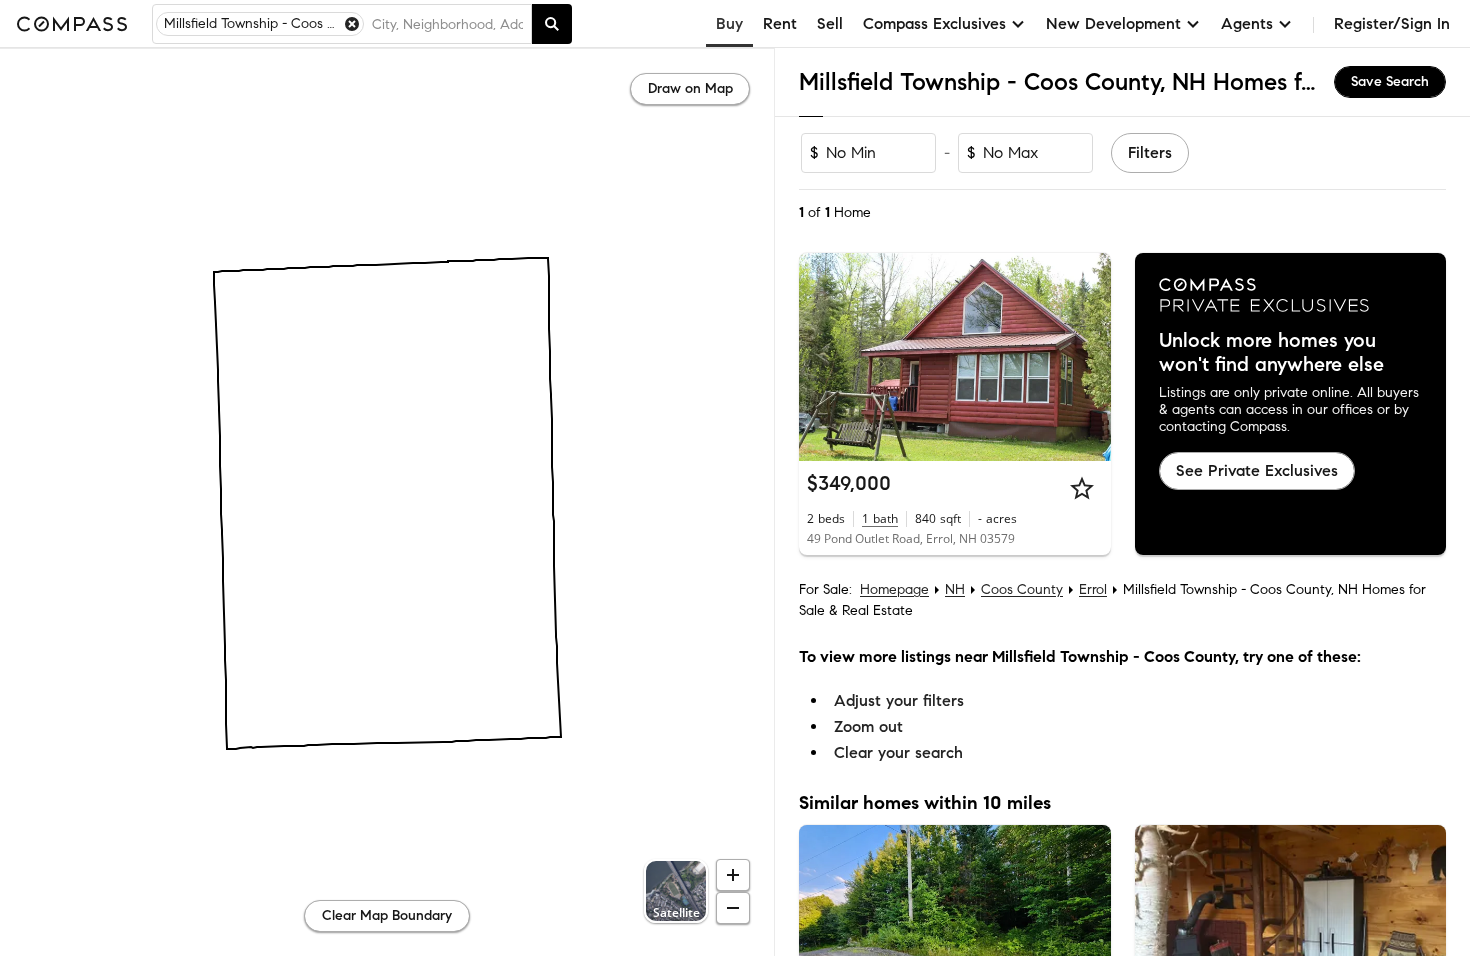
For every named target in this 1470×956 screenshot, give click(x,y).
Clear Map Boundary (387, 915)
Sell (830, 23)
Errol (1093, 589)
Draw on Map (690, 88)
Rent (780, 23)
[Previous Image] (823, 357)
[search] (552, 24)
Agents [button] (1247, 23)
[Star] (1082, 488)
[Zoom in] (733, 875)
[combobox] (447, 24)
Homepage (894, 589)
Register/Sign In (1392, 23)
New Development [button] (1113, 23)
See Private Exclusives (1257, 470)
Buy (729, 23)
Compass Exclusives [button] (934, 23)
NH (955, 589)
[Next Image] (1087, 357)
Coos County (1022, 589)
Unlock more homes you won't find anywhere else (1271, 353)
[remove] (352, 24)
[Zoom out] (733, 908)
